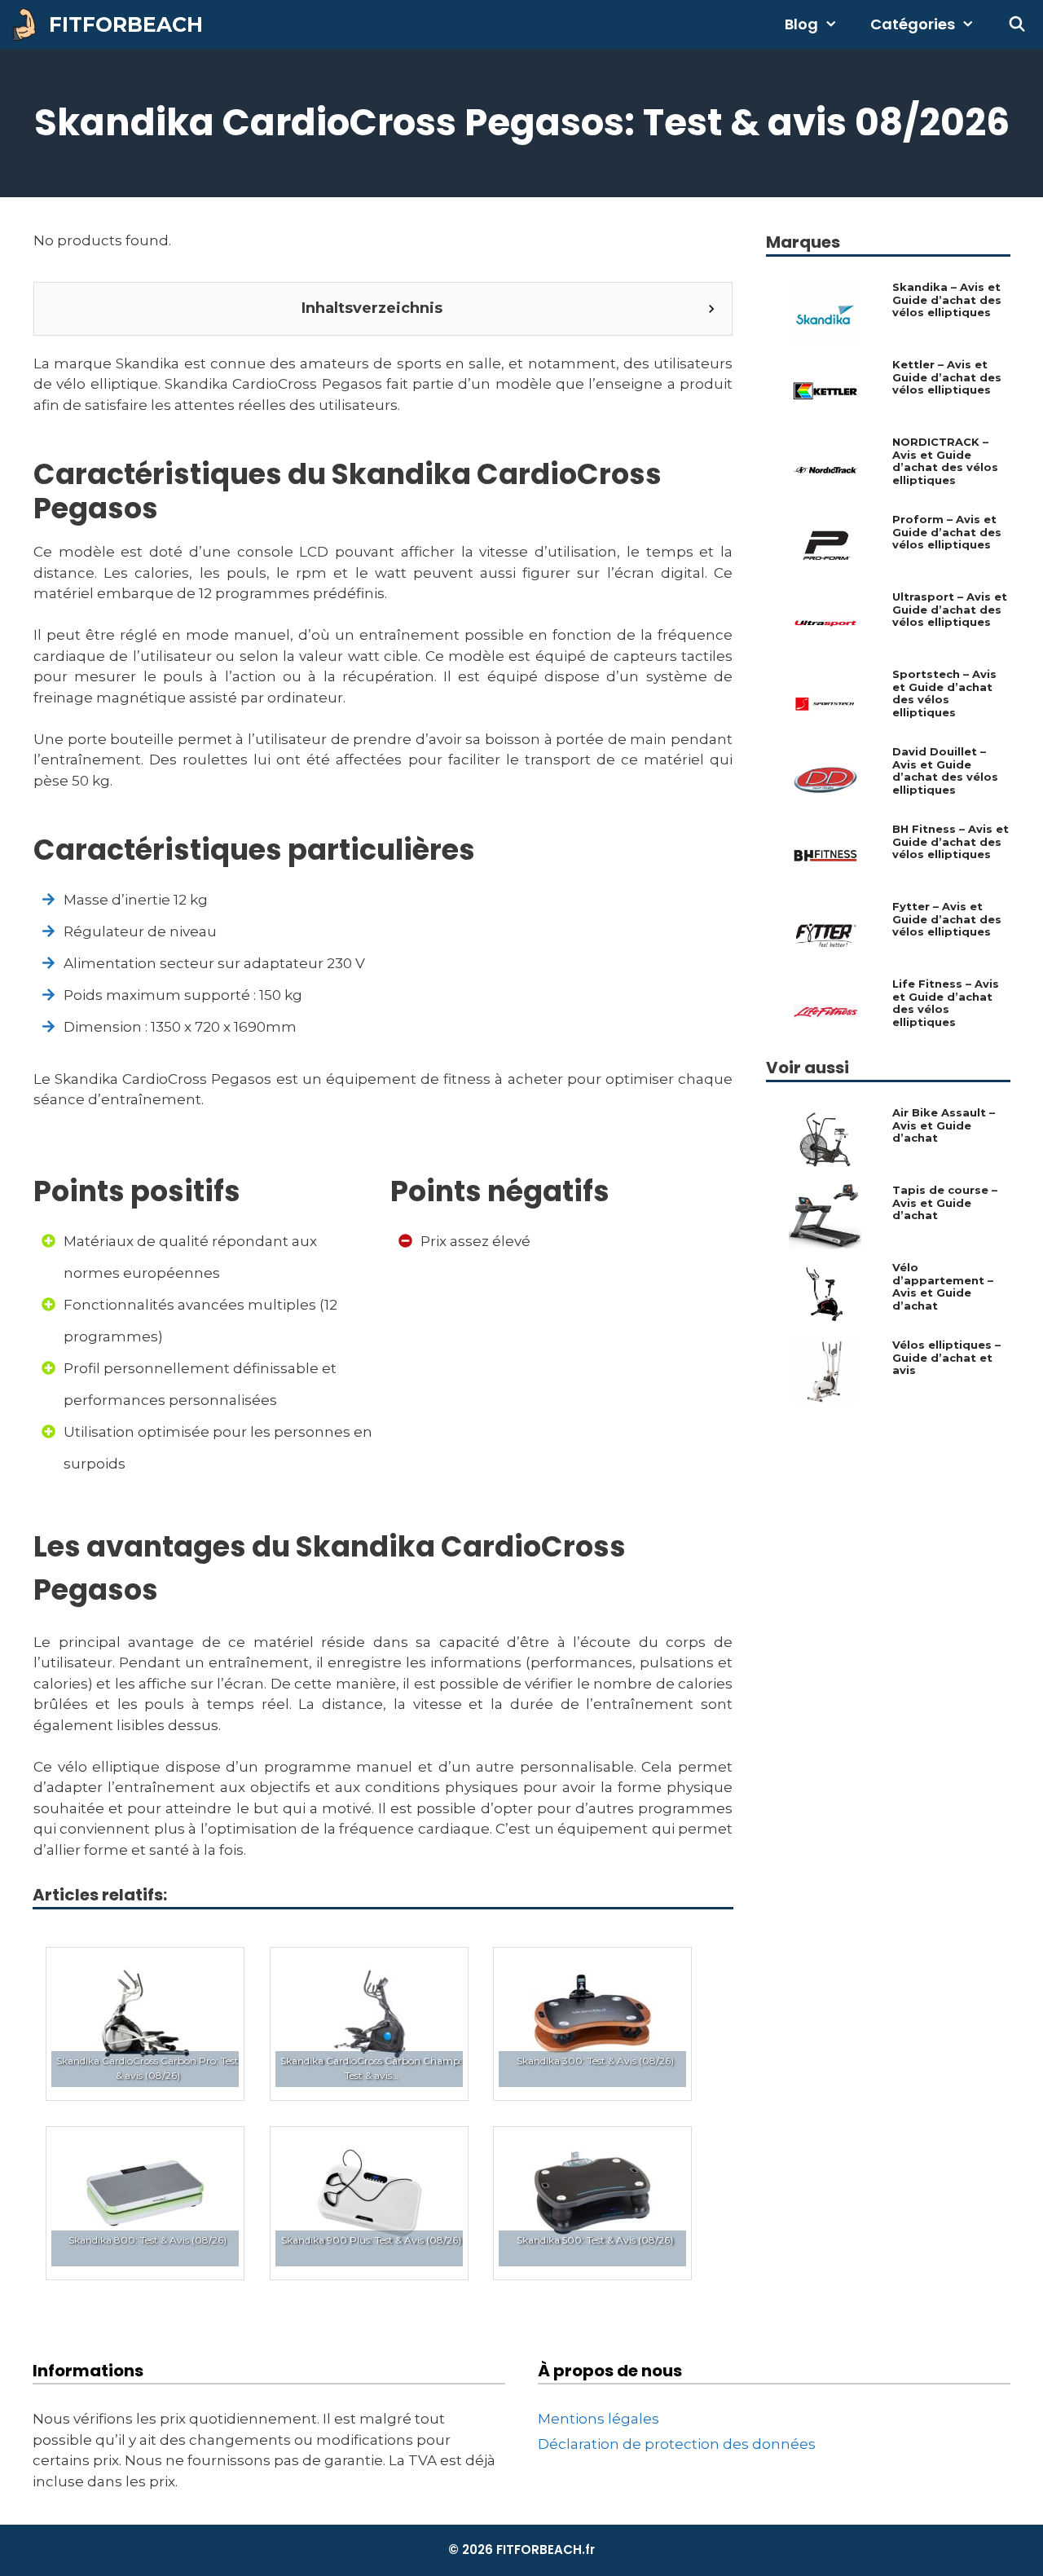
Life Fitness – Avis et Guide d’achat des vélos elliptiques (946, 1003)
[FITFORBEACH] (29, 24)
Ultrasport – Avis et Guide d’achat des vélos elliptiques (950, 610)
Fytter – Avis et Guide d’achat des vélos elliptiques (947, 919)
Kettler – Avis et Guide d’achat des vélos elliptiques (947, 377)
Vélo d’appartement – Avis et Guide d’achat (943, 1287)
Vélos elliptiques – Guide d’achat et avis (946, 1358)
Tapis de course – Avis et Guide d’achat (945, 1203)
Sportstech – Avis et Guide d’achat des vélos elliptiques (944, 694)
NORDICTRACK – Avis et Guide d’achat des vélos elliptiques (945, 461)
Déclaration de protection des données (677, 2444)
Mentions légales (599, 2419)
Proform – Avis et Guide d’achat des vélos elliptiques (947, 532)
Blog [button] (801, 24)
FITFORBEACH (126, 24)
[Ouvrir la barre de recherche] (1017, 24)
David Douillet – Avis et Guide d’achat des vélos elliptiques (945, 771)
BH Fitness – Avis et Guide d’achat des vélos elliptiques (951, 842)
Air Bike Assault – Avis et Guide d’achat (944, 1125)
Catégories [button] (913, 24)
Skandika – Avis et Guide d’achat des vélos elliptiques (947, 300)
